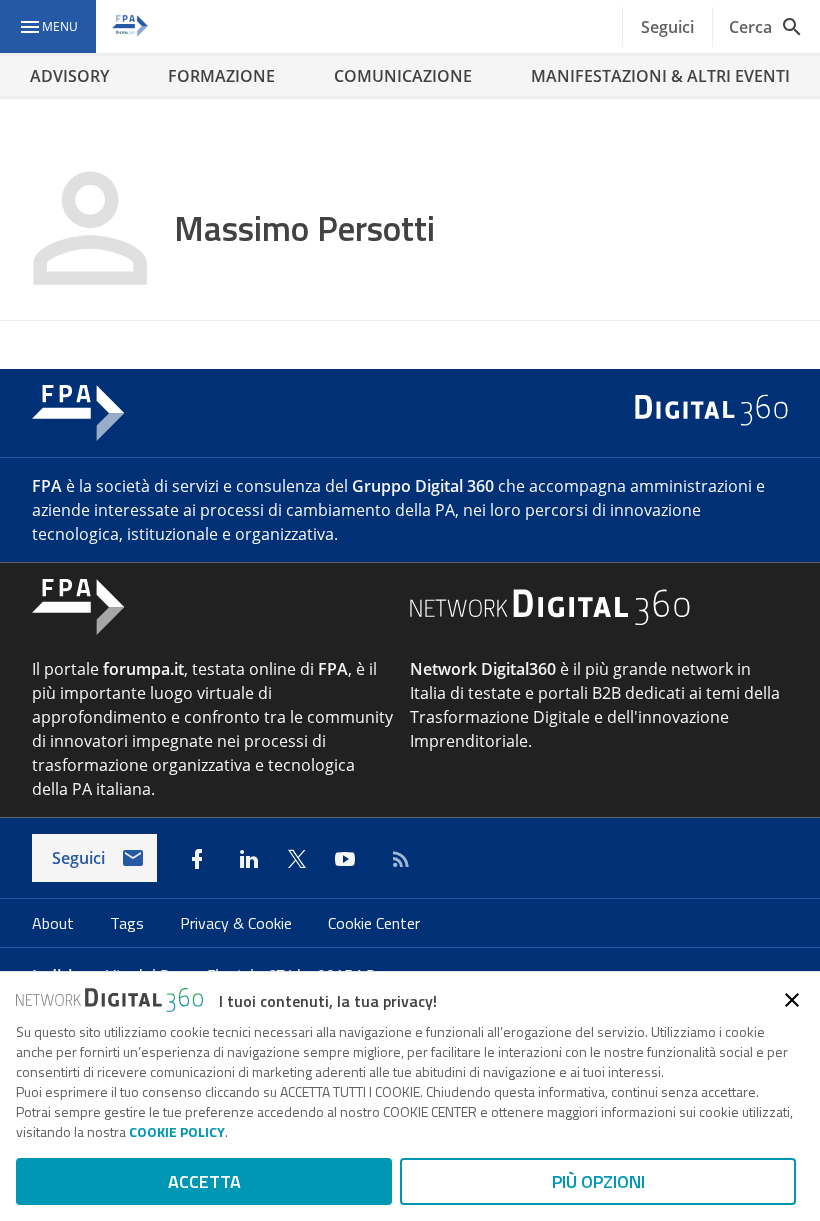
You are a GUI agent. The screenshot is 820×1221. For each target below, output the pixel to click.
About (55, 923)
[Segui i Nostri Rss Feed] (397, 859)
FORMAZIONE (221, 76)
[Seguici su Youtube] (345, 859)
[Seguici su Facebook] (197, 859)
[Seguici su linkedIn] (249, 859)
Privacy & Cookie (238, 923)
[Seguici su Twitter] (297, 859)
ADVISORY (69, 76)
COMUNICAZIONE (403, 76)
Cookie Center (374, 923)
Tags (129, 923)
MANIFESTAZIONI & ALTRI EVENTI (660, 76)
